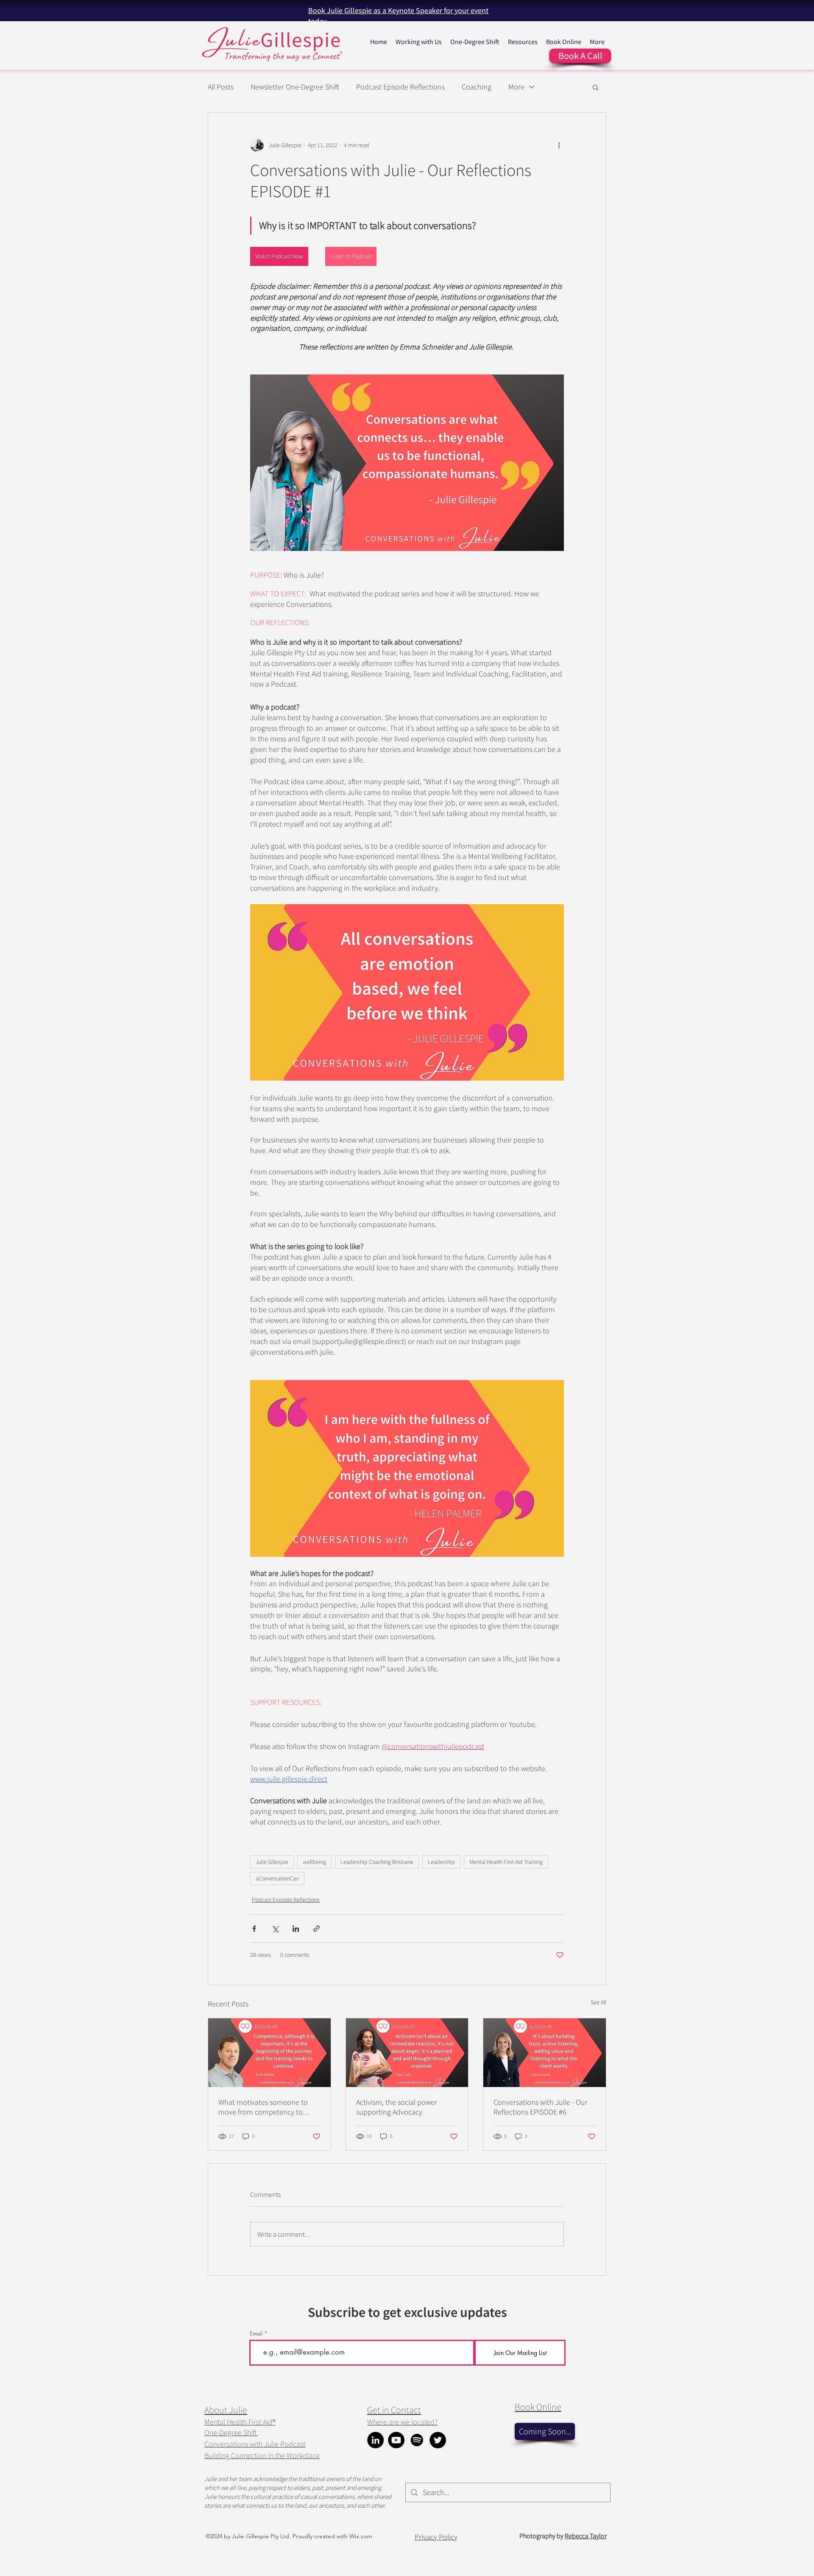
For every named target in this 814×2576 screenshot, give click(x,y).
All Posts (221, 87)
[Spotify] (417, 2440)
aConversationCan (277, 1878)
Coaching (477, 87)
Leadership (441, 1862)
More (516, 87)
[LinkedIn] (375, 2440)
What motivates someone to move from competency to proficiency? (263, 2107)
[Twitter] (438, 2440)
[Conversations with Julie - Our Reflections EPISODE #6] (545, 2053)
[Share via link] (316, 1929)
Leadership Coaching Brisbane (377, 1862)
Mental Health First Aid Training (506, 1862)
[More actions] (559, 145)
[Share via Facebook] (254, 1929)
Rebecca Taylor (586, 2536)
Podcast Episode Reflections (400, 87)
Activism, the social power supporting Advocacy (397, 2107)
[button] (595, 87)
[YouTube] (396, 2440)
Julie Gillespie (272, 1862)
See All (598, 2002)
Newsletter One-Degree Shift (295, 87)
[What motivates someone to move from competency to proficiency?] (269, 2053)
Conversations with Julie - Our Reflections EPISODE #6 (541, 2107)
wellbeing (314, 1862)
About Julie (226, 2410)
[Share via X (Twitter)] (275, 1929)
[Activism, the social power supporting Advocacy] (407, 2053)
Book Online (538, 2407)
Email (256, 2334)
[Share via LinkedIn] (296, 1929)
